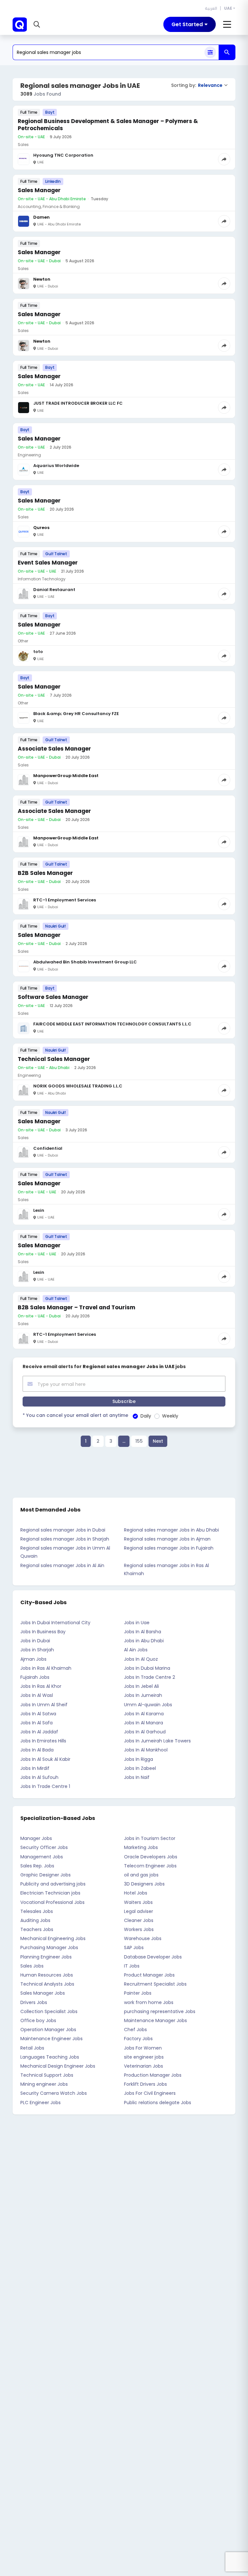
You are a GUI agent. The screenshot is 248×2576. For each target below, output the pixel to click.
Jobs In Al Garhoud (145, 1732)
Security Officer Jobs (44, 1847)
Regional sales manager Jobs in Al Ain (62, 1565)
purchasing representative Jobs (160, 2011)
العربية (211, 8)
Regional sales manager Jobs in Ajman (167, 1539)
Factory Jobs (138, 2039)
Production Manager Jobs (153, 2075)
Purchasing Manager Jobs (49, 1948)
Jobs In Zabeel (140, 1768)
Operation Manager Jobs (48, 2030)
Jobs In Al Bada (37, 1750)
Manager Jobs (36, 1838)
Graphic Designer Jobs (46, 1875)
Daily (146, 1416)
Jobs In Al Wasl (37, 1695)
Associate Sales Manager (54, 749)
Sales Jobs (32, 1966)
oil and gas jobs (141, 1875)
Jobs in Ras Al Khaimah (46, 1668)
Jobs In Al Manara (144, 1723)
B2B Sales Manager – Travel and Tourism (77, 1307)
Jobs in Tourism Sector (150, 1838)
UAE (228, 8)
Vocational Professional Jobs (52, 1902)
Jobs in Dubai (35, 1641)
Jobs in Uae (137, 1623)
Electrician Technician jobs (50, 1893)
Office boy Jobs (38, 2020)
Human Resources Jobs (47, 1975)
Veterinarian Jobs (144, 2066)
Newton (42, 279)
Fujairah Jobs (35, 1677)
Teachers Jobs (37, 1929)
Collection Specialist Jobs (49, 2011)
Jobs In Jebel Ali (141, 1686)
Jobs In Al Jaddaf (39, 1732)
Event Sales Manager (48, 563)
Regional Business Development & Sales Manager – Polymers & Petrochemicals (108, 125)
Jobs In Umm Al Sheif (44, 1705)
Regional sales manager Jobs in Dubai (63, 1530)
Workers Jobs (139, 1929)
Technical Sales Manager (54, 1059)
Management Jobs (42, 1857)
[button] (38, 25)
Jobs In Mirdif (35, 1768)
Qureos (41, 528)
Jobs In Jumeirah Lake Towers (157, 1741)
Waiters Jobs (138, 1902)
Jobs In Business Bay (43, 1632)
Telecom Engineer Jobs (150, 1866)
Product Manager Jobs (149, 1975)
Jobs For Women (143, 2048)
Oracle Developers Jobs (151, 1857)
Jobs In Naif (137, 1777)
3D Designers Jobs (144, 1884)
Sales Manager (39, 190)
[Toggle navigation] (227, 25)
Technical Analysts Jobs (47, 1984)
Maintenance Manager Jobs (155, 2020)
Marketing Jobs (141, 1847)
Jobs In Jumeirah (143, 1695)
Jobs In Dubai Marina (147, 1668)
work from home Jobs (149, 2002)
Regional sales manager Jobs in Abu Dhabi (171, 1530)
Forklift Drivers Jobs (145, 2084)
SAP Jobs (134, 1948)
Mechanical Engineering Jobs (53, 1938)
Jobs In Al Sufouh (39, 1777)
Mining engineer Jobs (44, 2084)
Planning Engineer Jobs (46, 1957)
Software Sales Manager (53, 997)
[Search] (227, 52)
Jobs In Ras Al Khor (41, 1686)
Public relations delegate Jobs (158, 2103)
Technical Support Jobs (47, 2075)
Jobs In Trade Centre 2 (150, 1677)
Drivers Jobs (34, 2002)
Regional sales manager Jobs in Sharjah (65, 1539)
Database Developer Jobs (153, 1957)
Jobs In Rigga (139, 1759)
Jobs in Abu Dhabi (144, 1641)
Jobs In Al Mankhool (146, 1750)
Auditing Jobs (35, 1920)
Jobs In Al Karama (144, 1714)
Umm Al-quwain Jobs (148, 1705)
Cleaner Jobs (139, 1920)
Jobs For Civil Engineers (150, 2093)
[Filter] (210, 52)
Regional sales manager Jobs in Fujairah (169, 1548)
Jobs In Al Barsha (143, 1632)
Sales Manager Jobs (43, 1993)
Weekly (170, 1416)
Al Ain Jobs (136, 1650)
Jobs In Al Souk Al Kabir (45, 1759)
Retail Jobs (32, 2048)
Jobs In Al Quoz (141, 1659)
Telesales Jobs (37, 1911)
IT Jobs (132, 1966)
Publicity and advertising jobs (53, 1884)
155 (139, 1441)
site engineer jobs (144, 2057)
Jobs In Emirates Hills (43, 1741)
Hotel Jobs (136, 1893)
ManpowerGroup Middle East (66, 776)
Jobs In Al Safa (36, 1723)
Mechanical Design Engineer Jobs (58, 2066)
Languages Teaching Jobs (50, 2057)
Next (158, 1441)
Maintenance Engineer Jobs (52, 2039)
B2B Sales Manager (45, 873)
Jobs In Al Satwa (38, 1714)
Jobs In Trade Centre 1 (45, 1786)
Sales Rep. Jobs (37, 1866)
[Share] (224, 159)
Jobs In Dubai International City (55, 1623)
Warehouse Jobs (143, 1938)
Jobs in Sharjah (37, 1650)
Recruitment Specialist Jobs (155, 1984)
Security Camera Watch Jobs (54, 2093)
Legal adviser (139, 1911)
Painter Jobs (138, 1993)
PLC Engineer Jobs (41, 2103)
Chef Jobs (135, 2030)
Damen (41, 217)
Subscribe (124, 1401)
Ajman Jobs (33, 1659)
